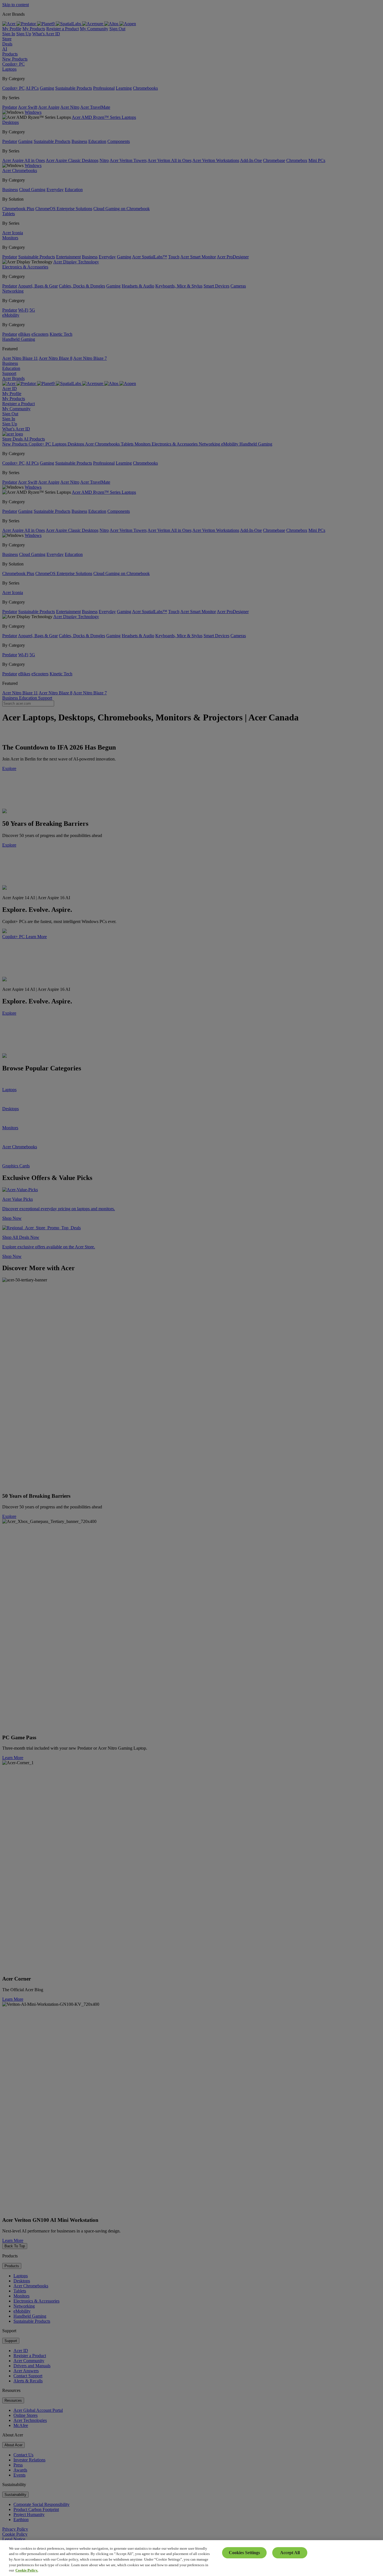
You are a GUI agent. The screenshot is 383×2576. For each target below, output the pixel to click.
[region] (191, 2558)
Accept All (290, 2553)
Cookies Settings (244, 2553)
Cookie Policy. (27, 2570)
